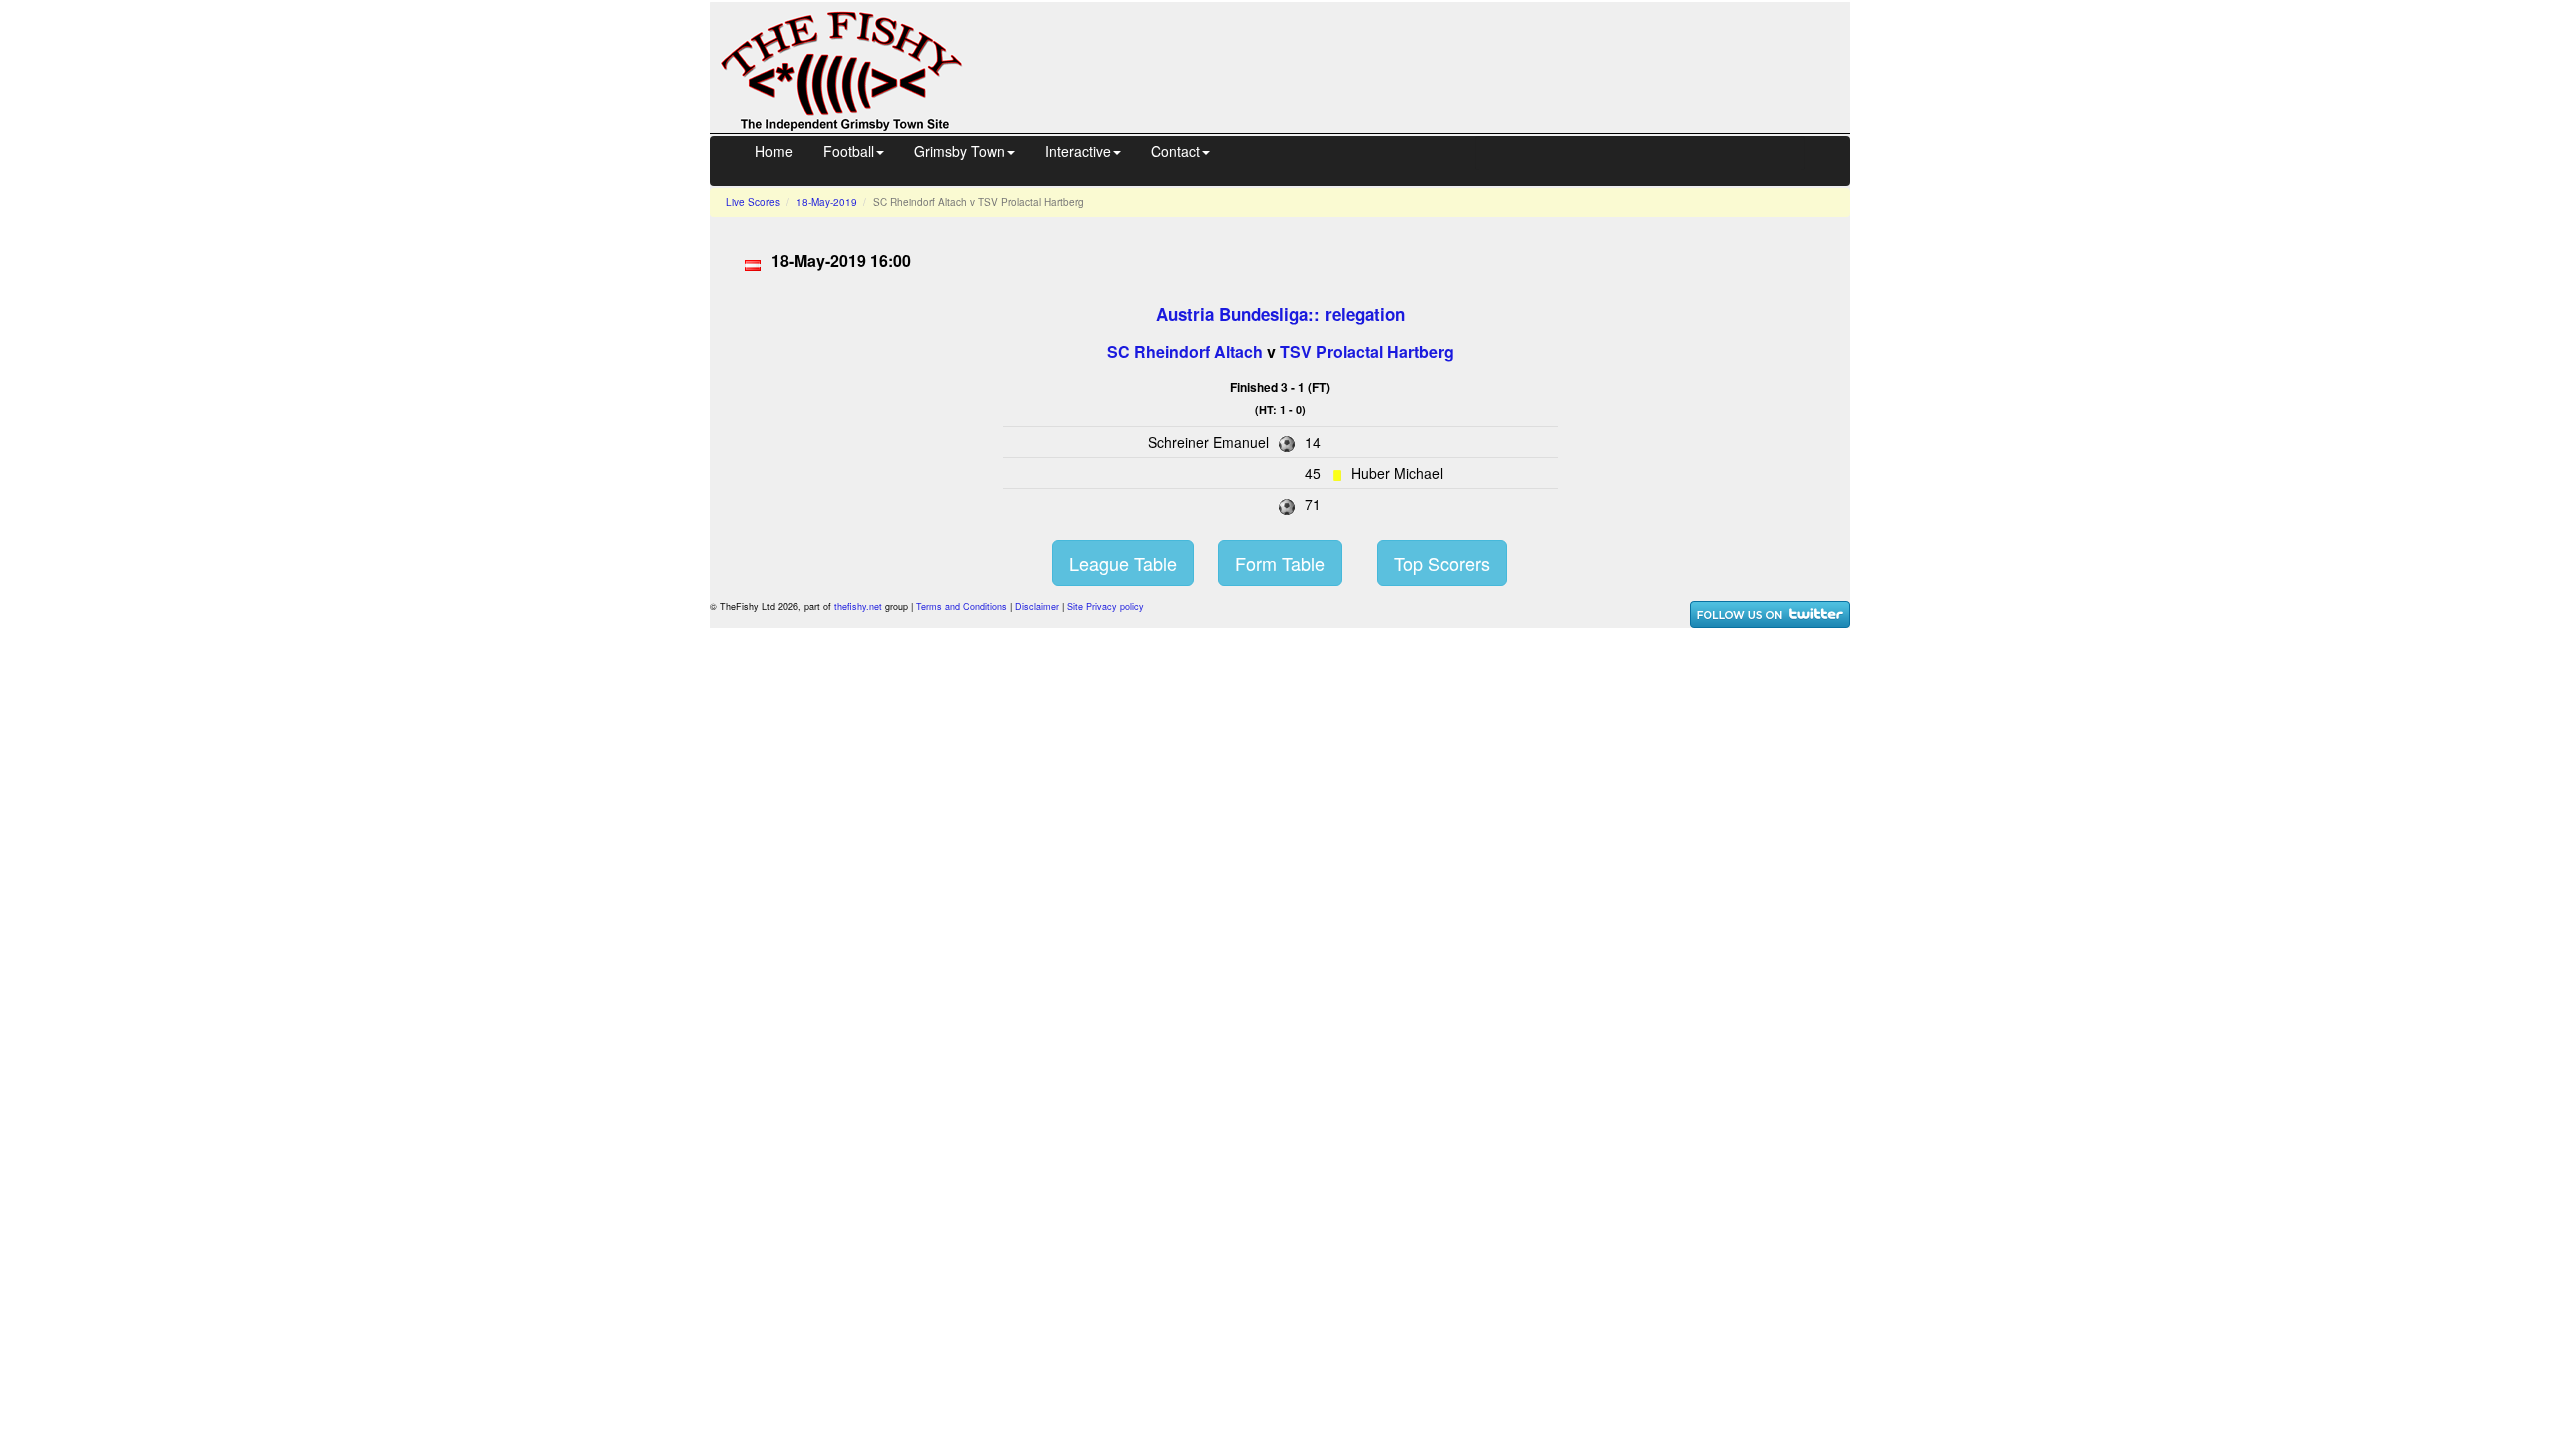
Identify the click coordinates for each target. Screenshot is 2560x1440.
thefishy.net (858, 606)
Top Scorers (1442, 563)
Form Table (1280, 563)
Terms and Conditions (961, 606)
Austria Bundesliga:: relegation (1280, 314)
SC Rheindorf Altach (1185, 351)
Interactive (1078, 151)
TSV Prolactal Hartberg (1367, 351)
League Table (1123, 563)
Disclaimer (1037, 606)
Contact (1175, 151)
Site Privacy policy (1105, 606)
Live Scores (753, 202)
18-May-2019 (826, 202)
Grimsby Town (959, 151)
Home (774, 151)
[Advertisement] (1424, 65)
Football (848, 151)
